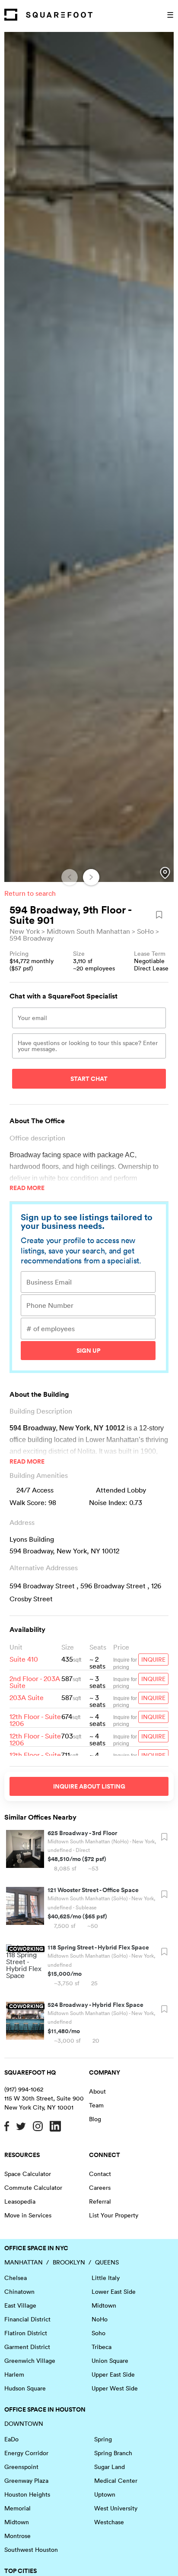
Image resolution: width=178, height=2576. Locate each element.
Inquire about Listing (89, 1786)
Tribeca (102, 2347)
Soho (99, 2333)
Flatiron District (26, 2333)
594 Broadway (32, 938)
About (97, 2091)
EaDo (11, 2439)
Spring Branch (113, 2453)
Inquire (153, 1660)
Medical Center (116, 2481)
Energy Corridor (26, 2453)
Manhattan (24, 2262)
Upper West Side (115, 2388)
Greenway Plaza (26, 2481)
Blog (95, 2119)
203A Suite (27, 1697)
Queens (107, 2262)
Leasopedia (20, 2201)
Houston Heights (27, 2494)
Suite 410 (24, 1659)
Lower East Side (114, 2292)
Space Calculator (28, 2174)
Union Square (110, 2361)
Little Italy (106, 2278)
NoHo (100, 2319)
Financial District (27, 2319)
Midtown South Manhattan (88, 931)
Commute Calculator (33, 2188)
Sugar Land (110, 2467)
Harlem (14, 2374)
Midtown (104, 2305)
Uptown (105, 2494)
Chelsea (16, 2278)
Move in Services (28, 2215)
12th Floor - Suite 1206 (35, 1720)
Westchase (109, 2522)
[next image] (91, 877)
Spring (103, 2439)
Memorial (17, 2508)
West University (116, 2508)
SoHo (145, 931)
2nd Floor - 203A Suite (35, 1682)
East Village (20, 2305)
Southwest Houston (31, 2550)
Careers (100, 2188)
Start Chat (89, 1079)
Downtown (24, 2424)
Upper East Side (113, 2374)
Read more (27, 1188)
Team (96, 2105)
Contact (100, 2174)
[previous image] (70, 877)
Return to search (30, 893)
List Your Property (114, 2215)
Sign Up (88, 1351)
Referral (100, 2201)
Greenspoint (21, 2467)
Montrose (17, 2536)
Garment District (27, 2347)
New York (25, 931)
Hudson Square (25, 2388)
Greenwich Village (30, 2361)
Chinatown (19, 2292)
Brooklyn (69, 2262)
